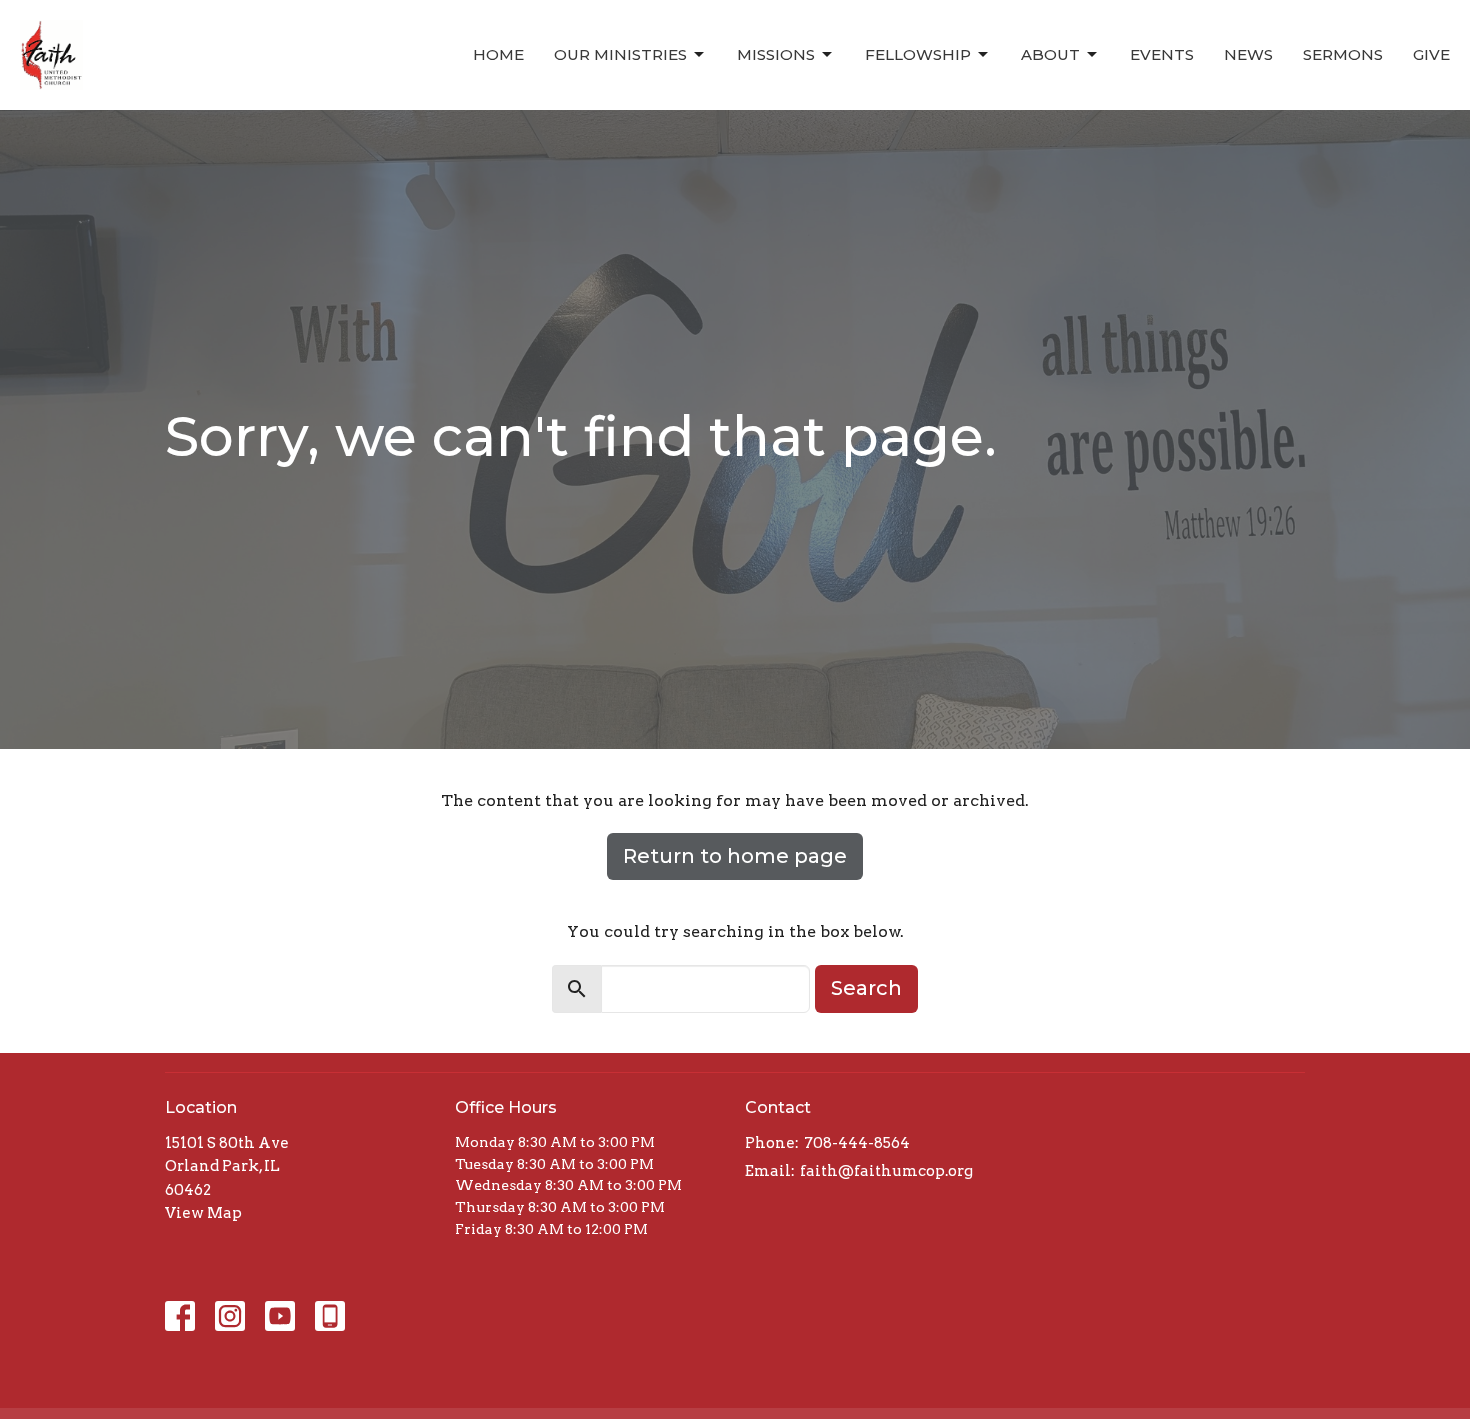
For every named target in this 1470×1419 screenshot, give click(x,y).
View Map (203, 1213)
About (1050, 54)
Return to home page (735, 856)
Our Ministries (620, 54)
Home (498, 54)
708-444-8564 (857, 1143)
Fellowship (918, 54)
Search (866, 988)
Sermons (1343, 54)
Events (1162, 54)
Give (1431, 54)
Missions (776, 54)
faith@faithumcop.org (886, 1171)
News (1248, 54)
